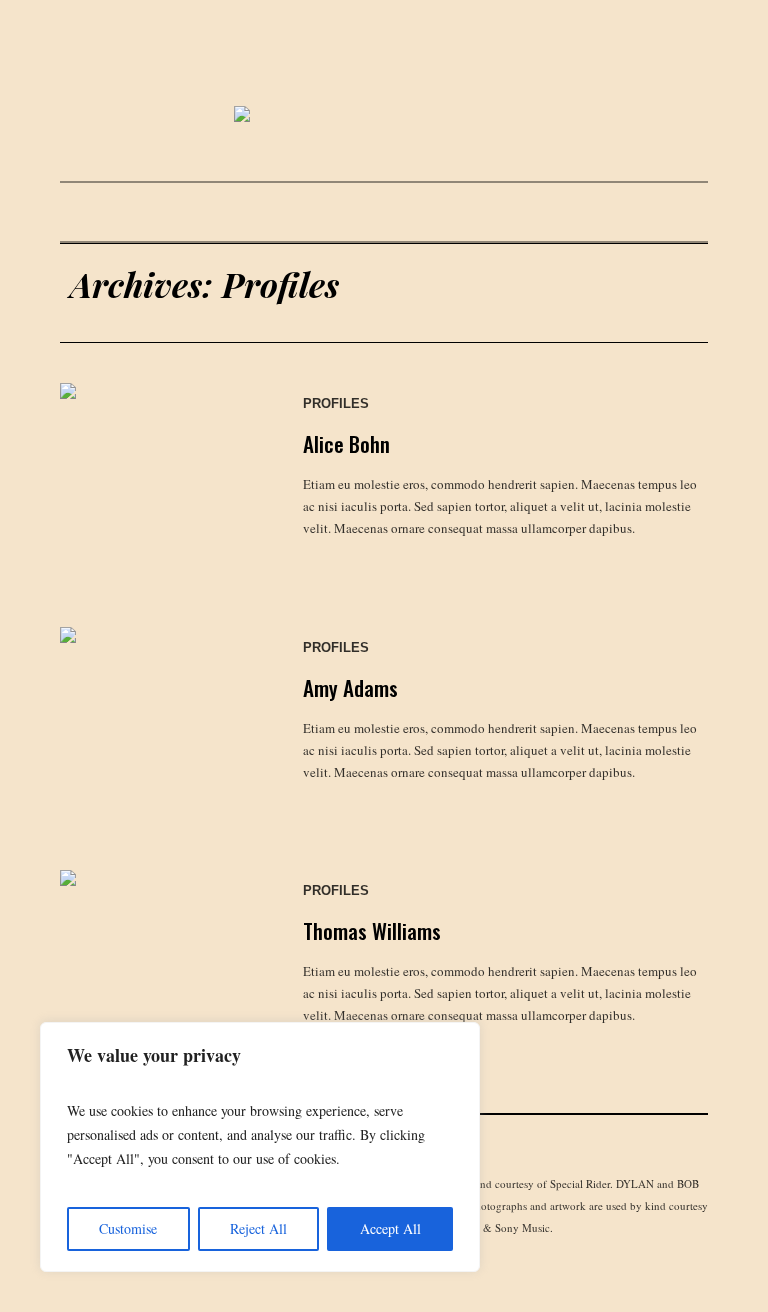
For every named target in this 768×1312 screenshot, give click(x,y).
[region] (260, 1147)
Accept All (390, 1228)
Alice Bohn (346, 443)
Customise (128, 1228)
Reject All (258, 1228)
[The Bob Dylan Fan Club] (384, 116)
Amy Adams (350, 687)
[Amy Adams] (161, 728)
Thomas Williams (372, 930)
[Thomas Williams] (161, 971)
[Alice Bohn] (161, 484)
